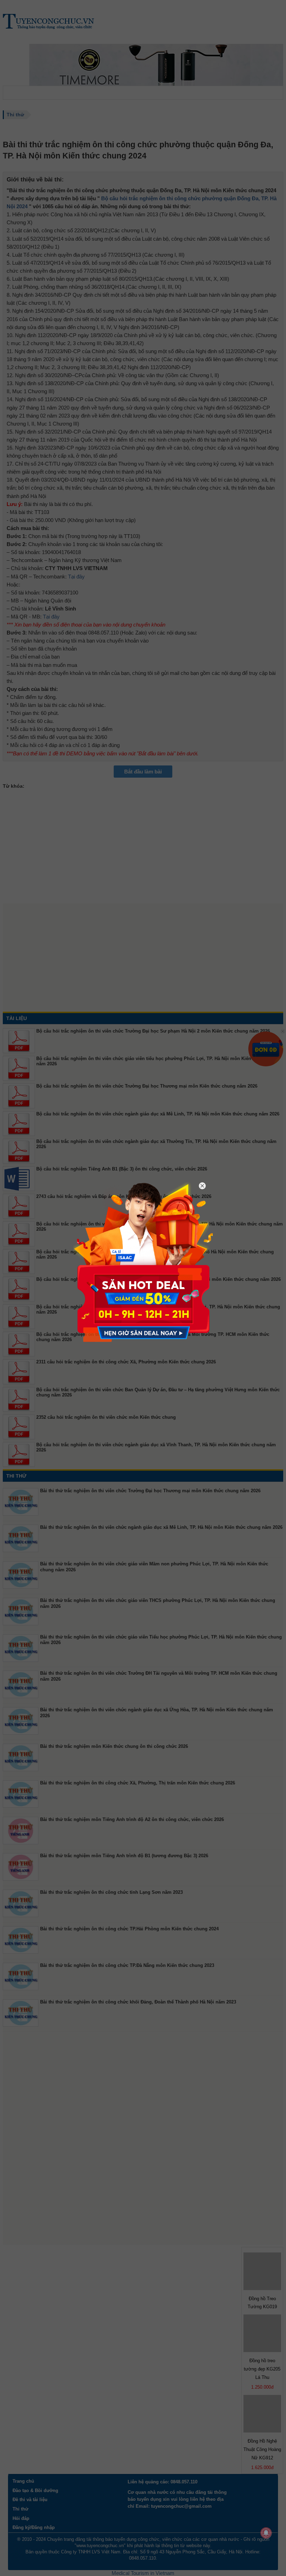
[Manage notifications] (266, 2533)
